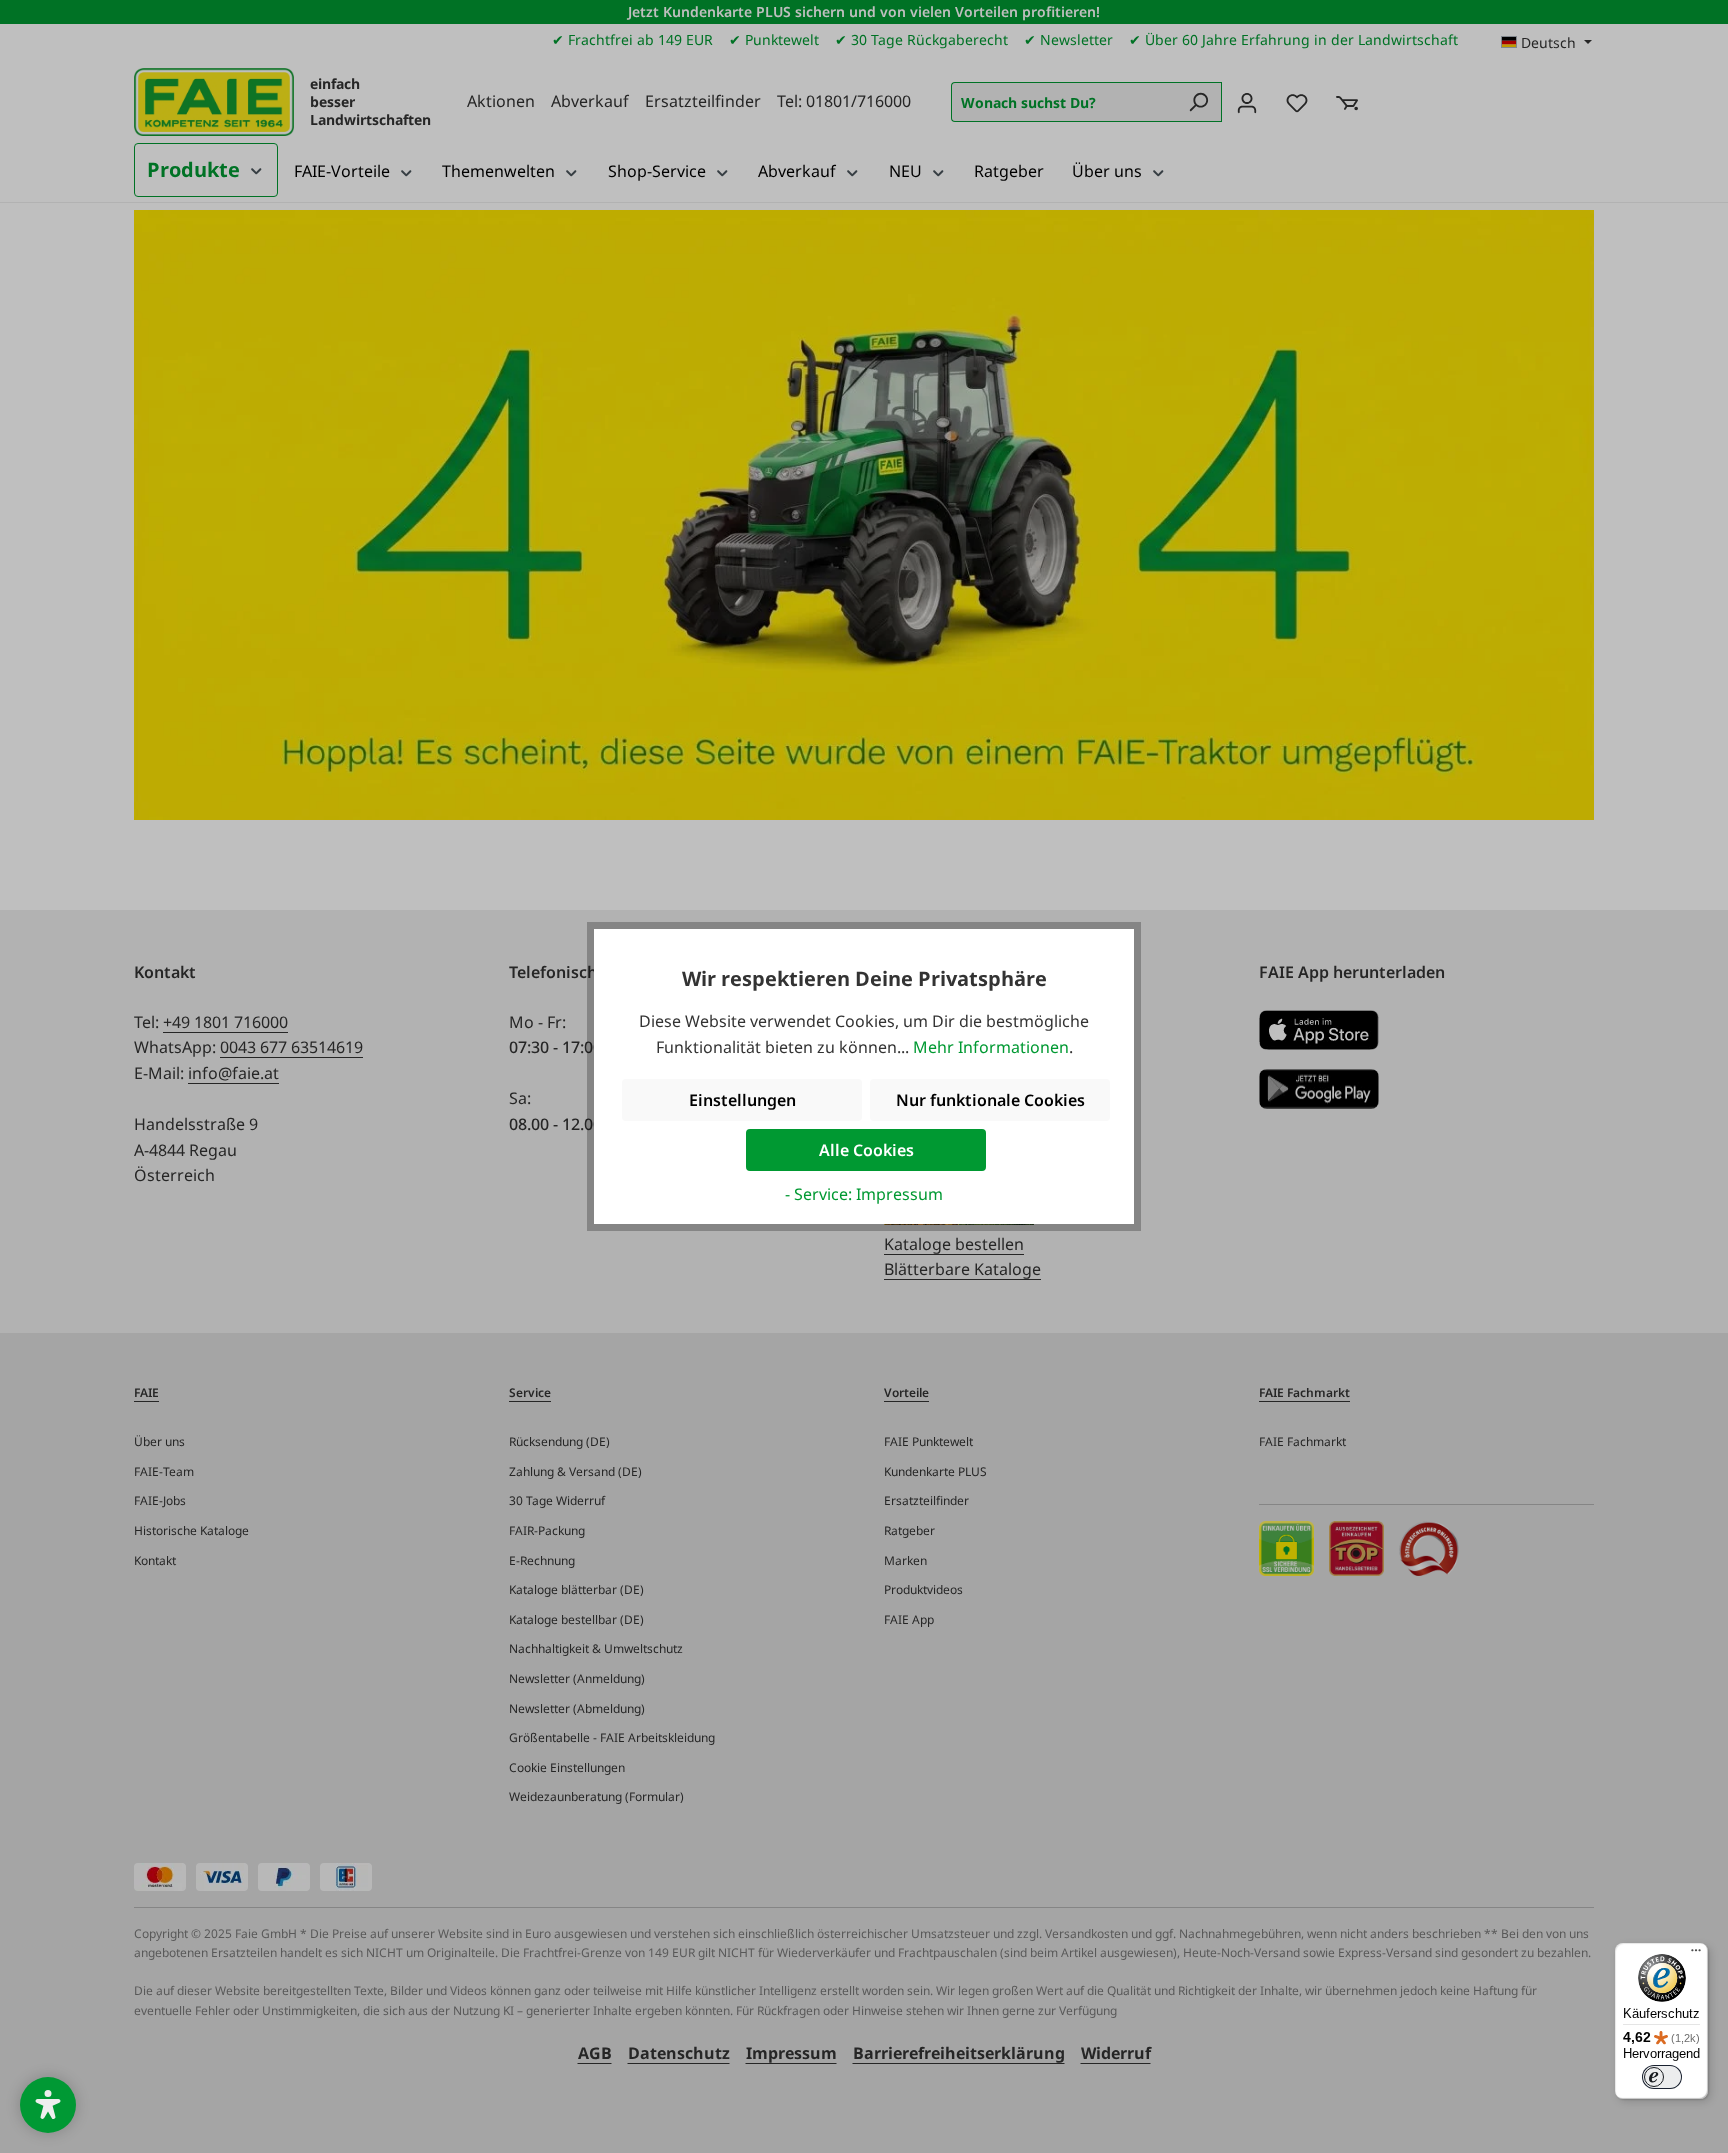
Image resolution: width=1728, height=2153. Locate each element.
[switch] (1662, 2077)
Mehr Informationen (991, 1047)
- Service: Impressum (864, 1194)
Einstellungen (742, 1100)
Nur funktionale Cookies (990, 1100)
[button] (48, 2105)
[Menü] (1696, 1955)
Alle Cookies (866, 1150)
